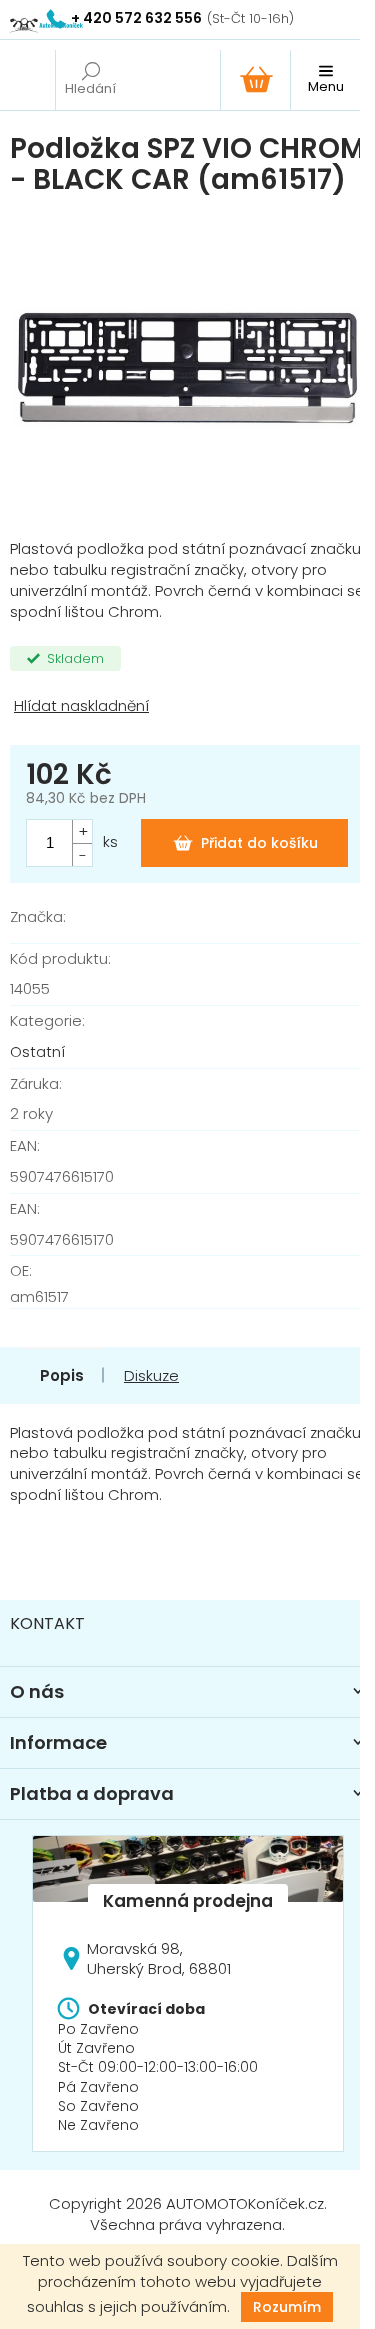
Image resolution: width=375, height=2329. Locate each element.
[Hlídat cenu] (187, 706)
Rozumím (287, 2307)
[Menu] (325, 80)
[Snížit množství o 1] (82, 854)
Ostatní (37, 1051)
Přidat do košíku (259, 843)
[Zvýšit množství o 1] (82, 831)
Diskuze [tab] (151, 1375)
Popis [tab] (62, 1375)
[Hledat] (90, 80)
